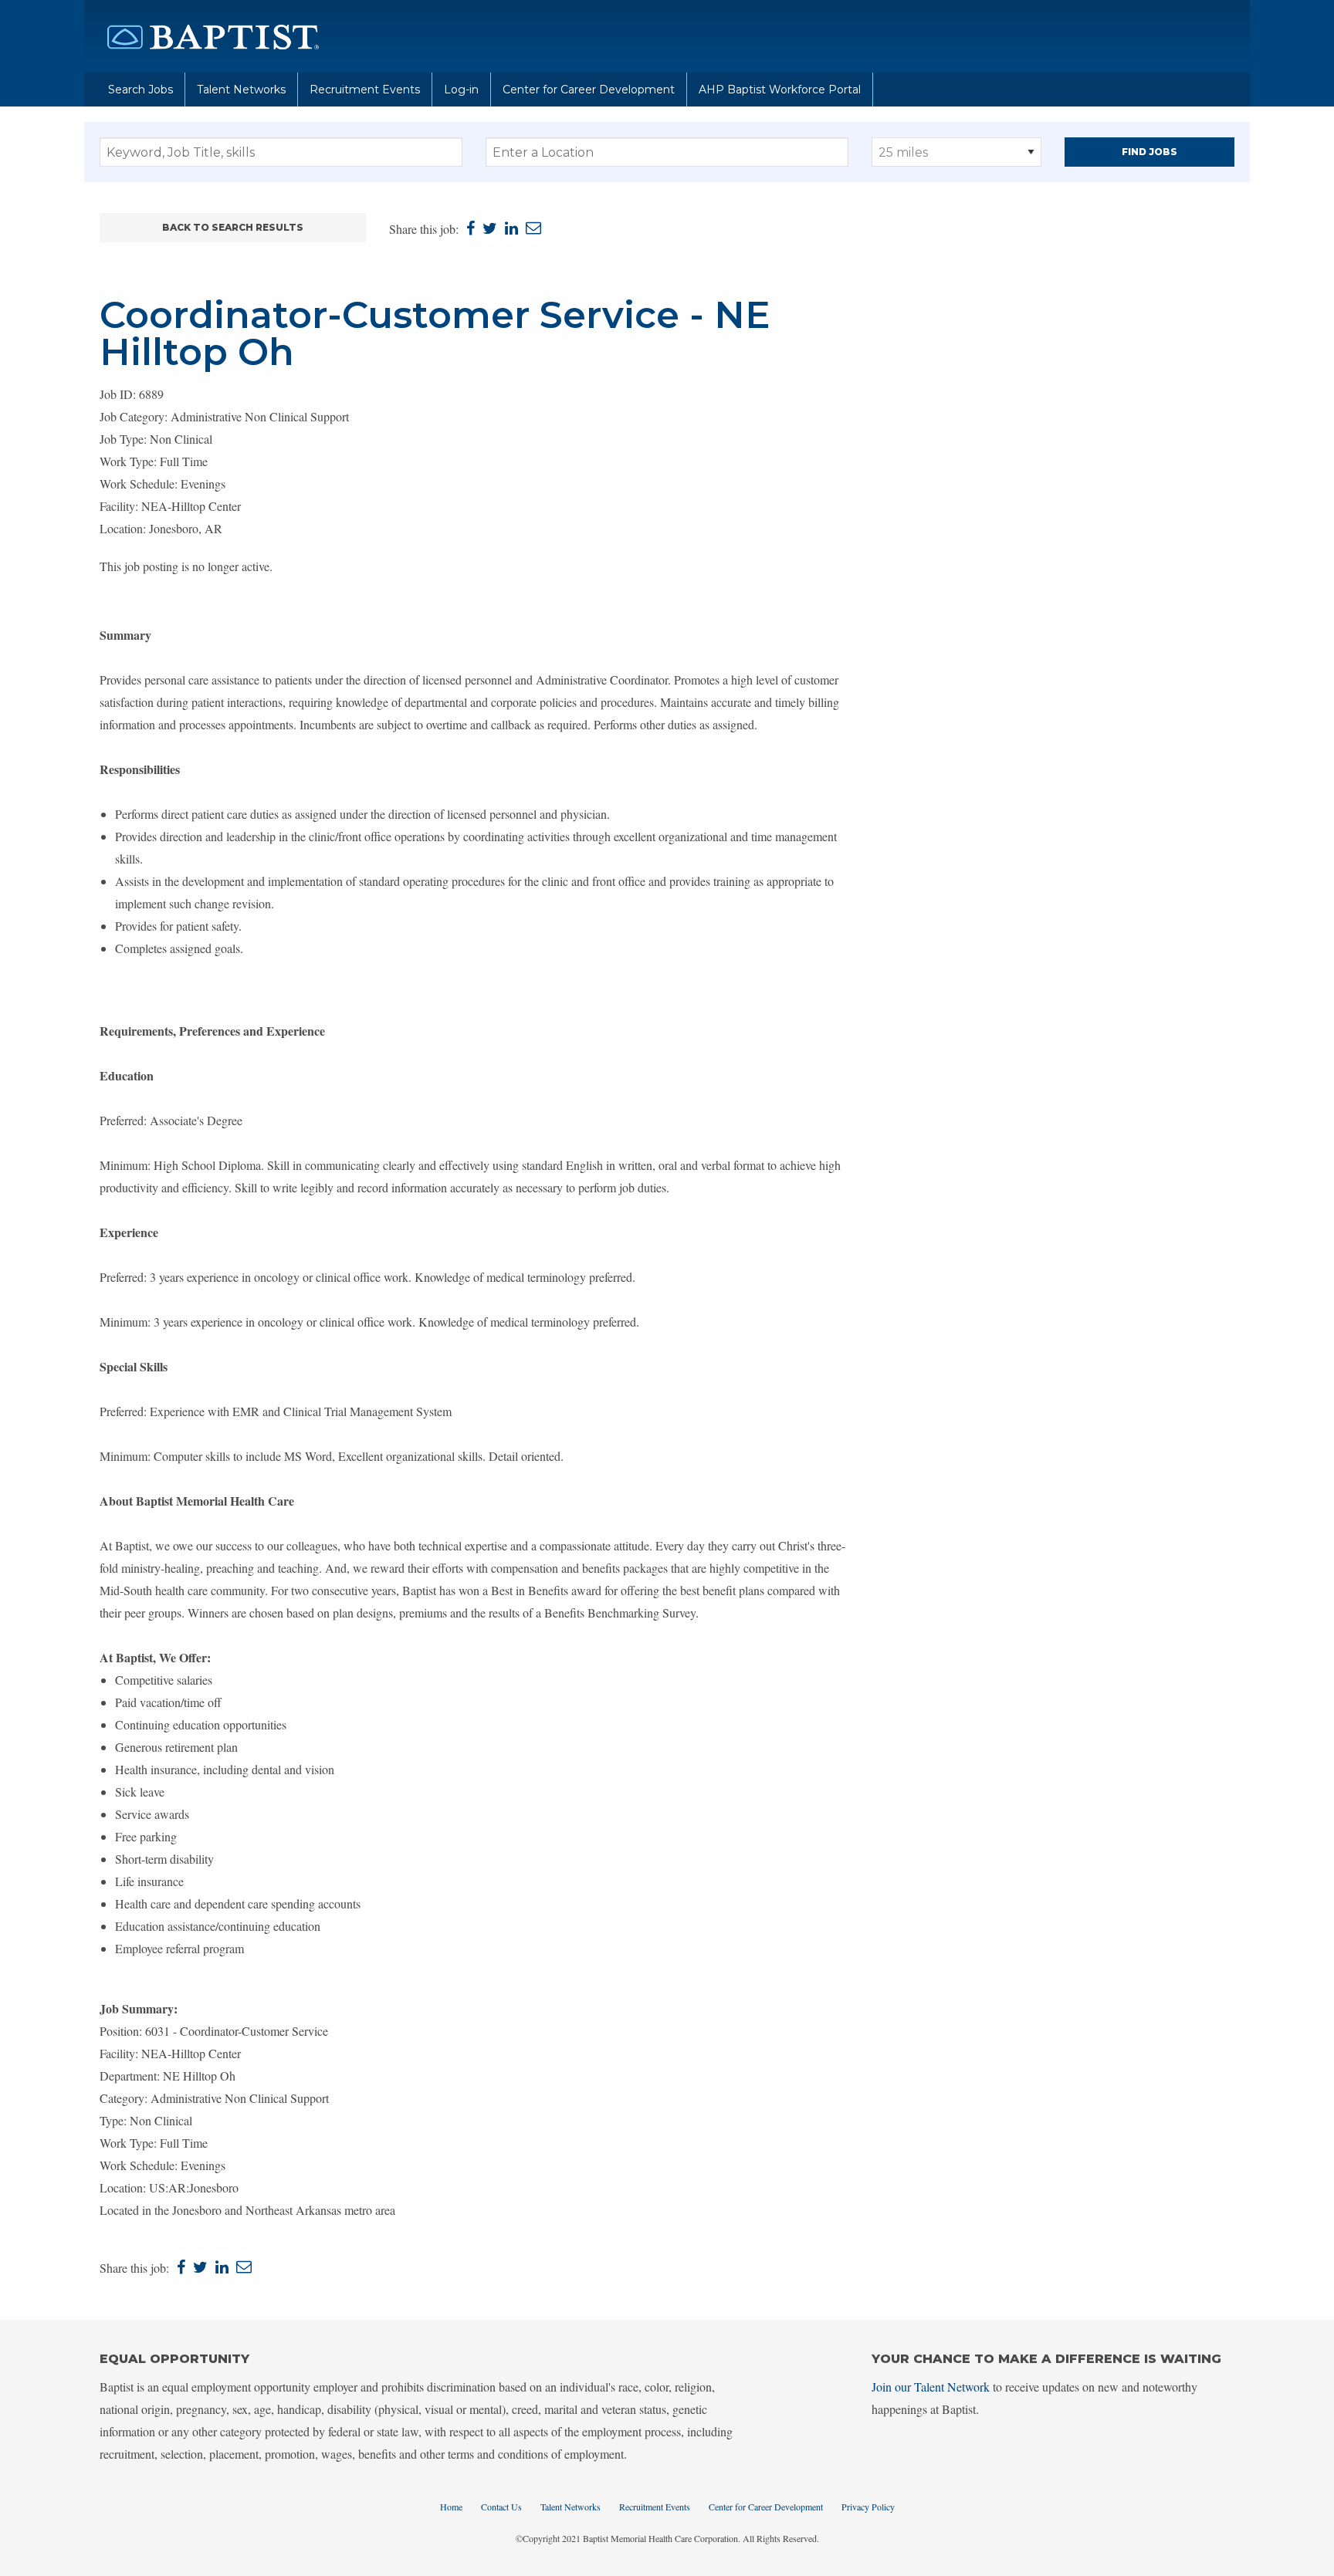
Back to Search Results (233, 227)
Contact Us (501, 2507)
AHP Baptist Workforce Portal (780, 90)
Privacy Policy (868, 2507)
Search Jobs (141, 90)
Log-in (461, 90)
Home (451, 2507)
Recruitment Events (365, 90)
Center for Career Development (589, 90)
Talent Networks (241, 90)
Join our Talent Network (931, 2387)
